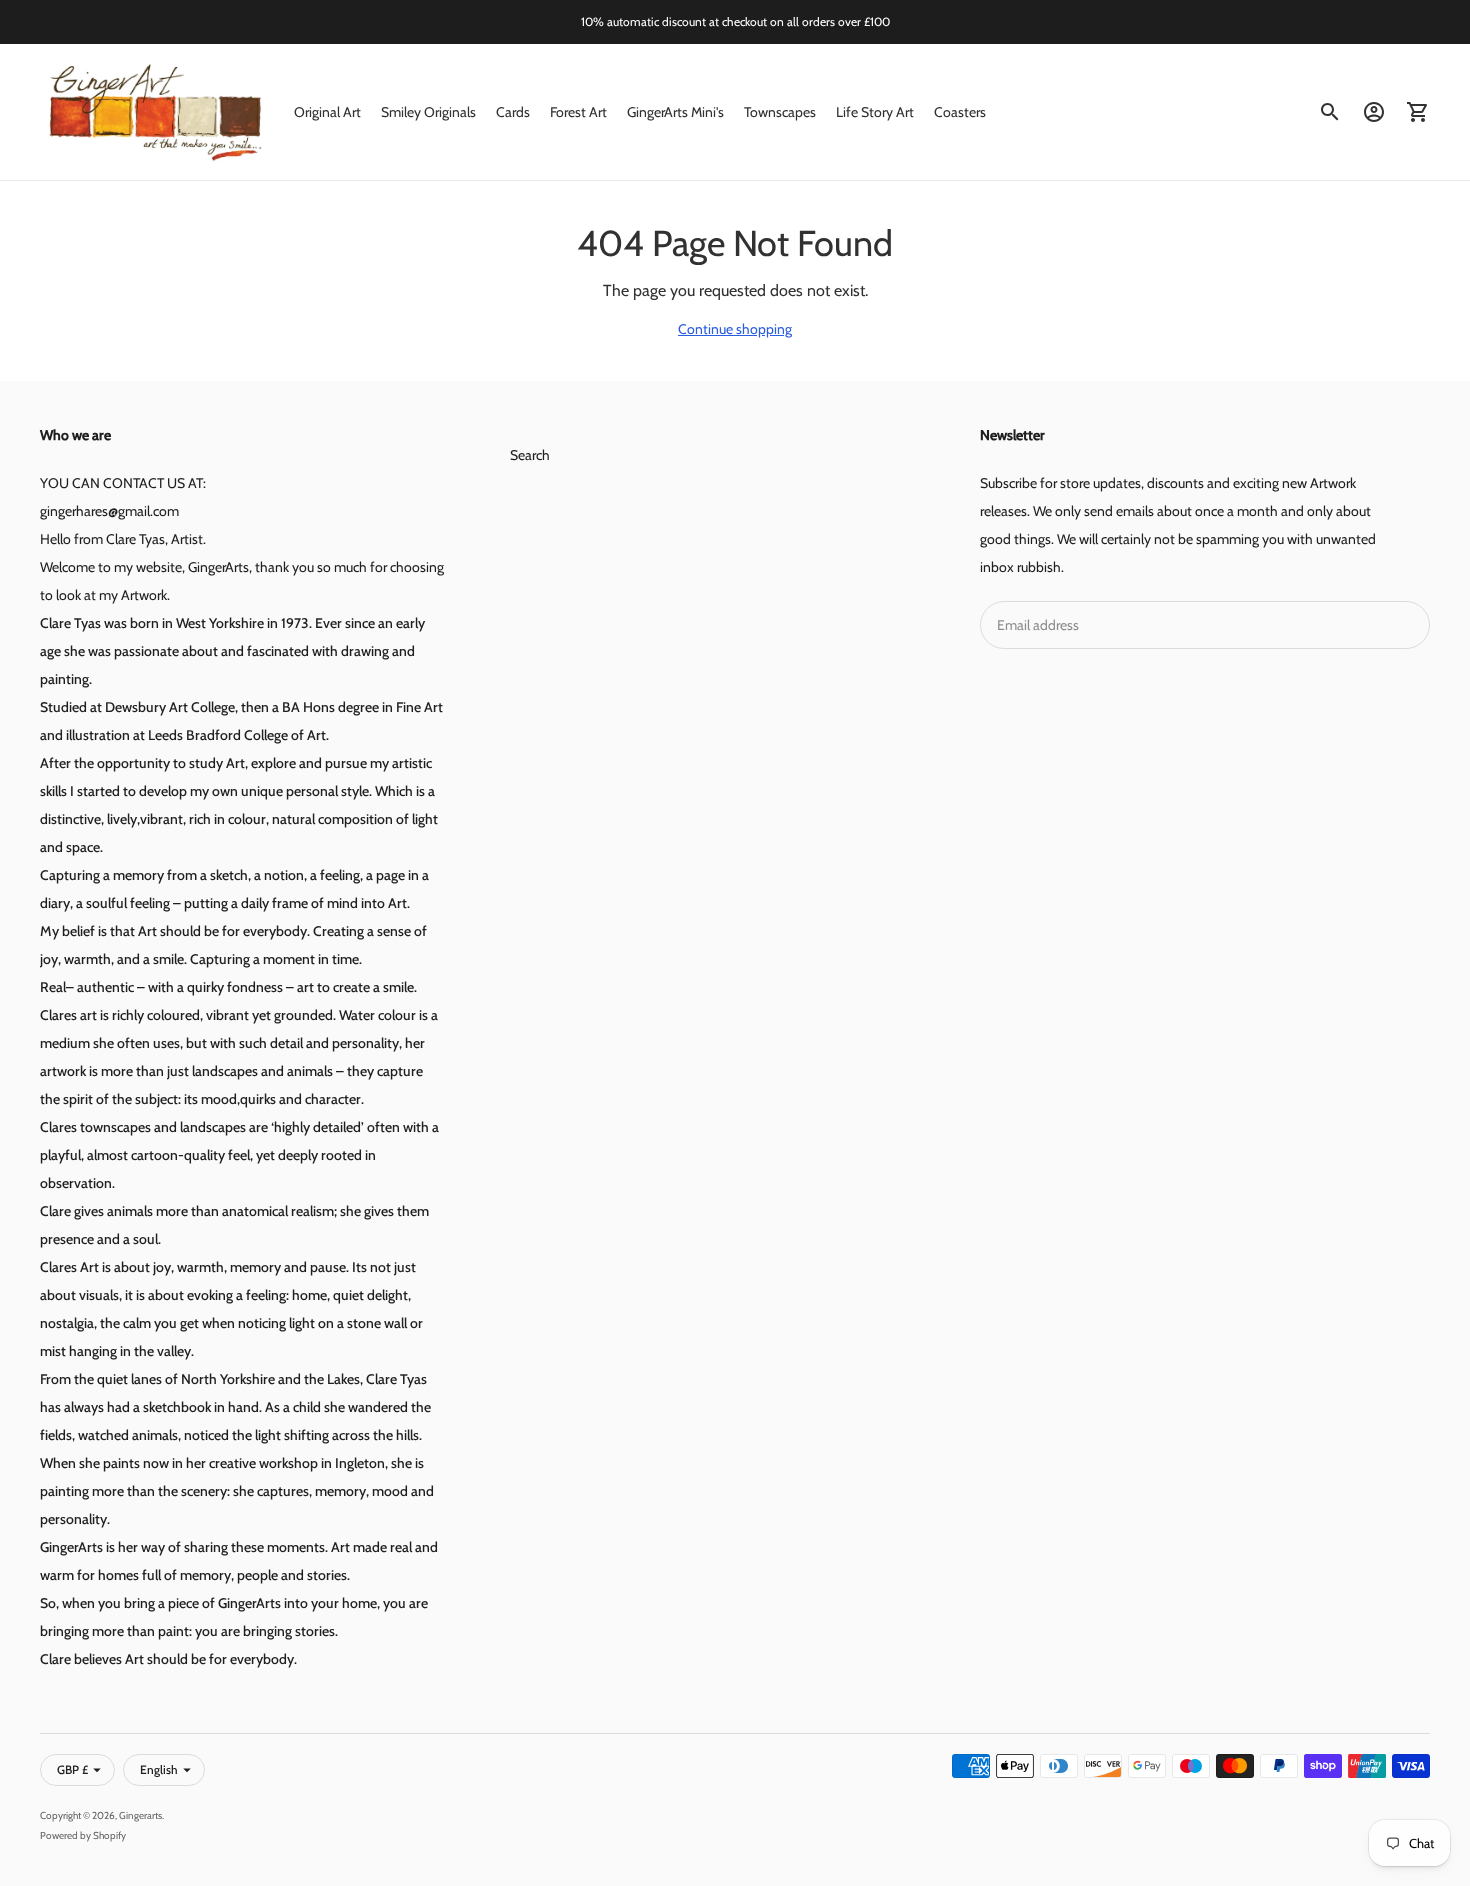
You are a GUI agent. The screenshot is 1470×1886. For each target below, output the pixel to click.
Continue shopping (735, 329)
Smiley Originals (428, 112)
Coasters (960, 112)
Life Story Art (875, 112)
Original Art (327, 112)
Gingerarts (140, 1815)
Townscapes (780, 112)
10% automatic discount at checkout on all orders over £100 (735, 21)
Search (530, 455)
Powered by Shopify (83, 1835)
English (159, 1769)
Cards (513, 112)
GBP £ (72, 1769)
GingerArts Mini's (675, 112)
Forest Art (578, 112)
